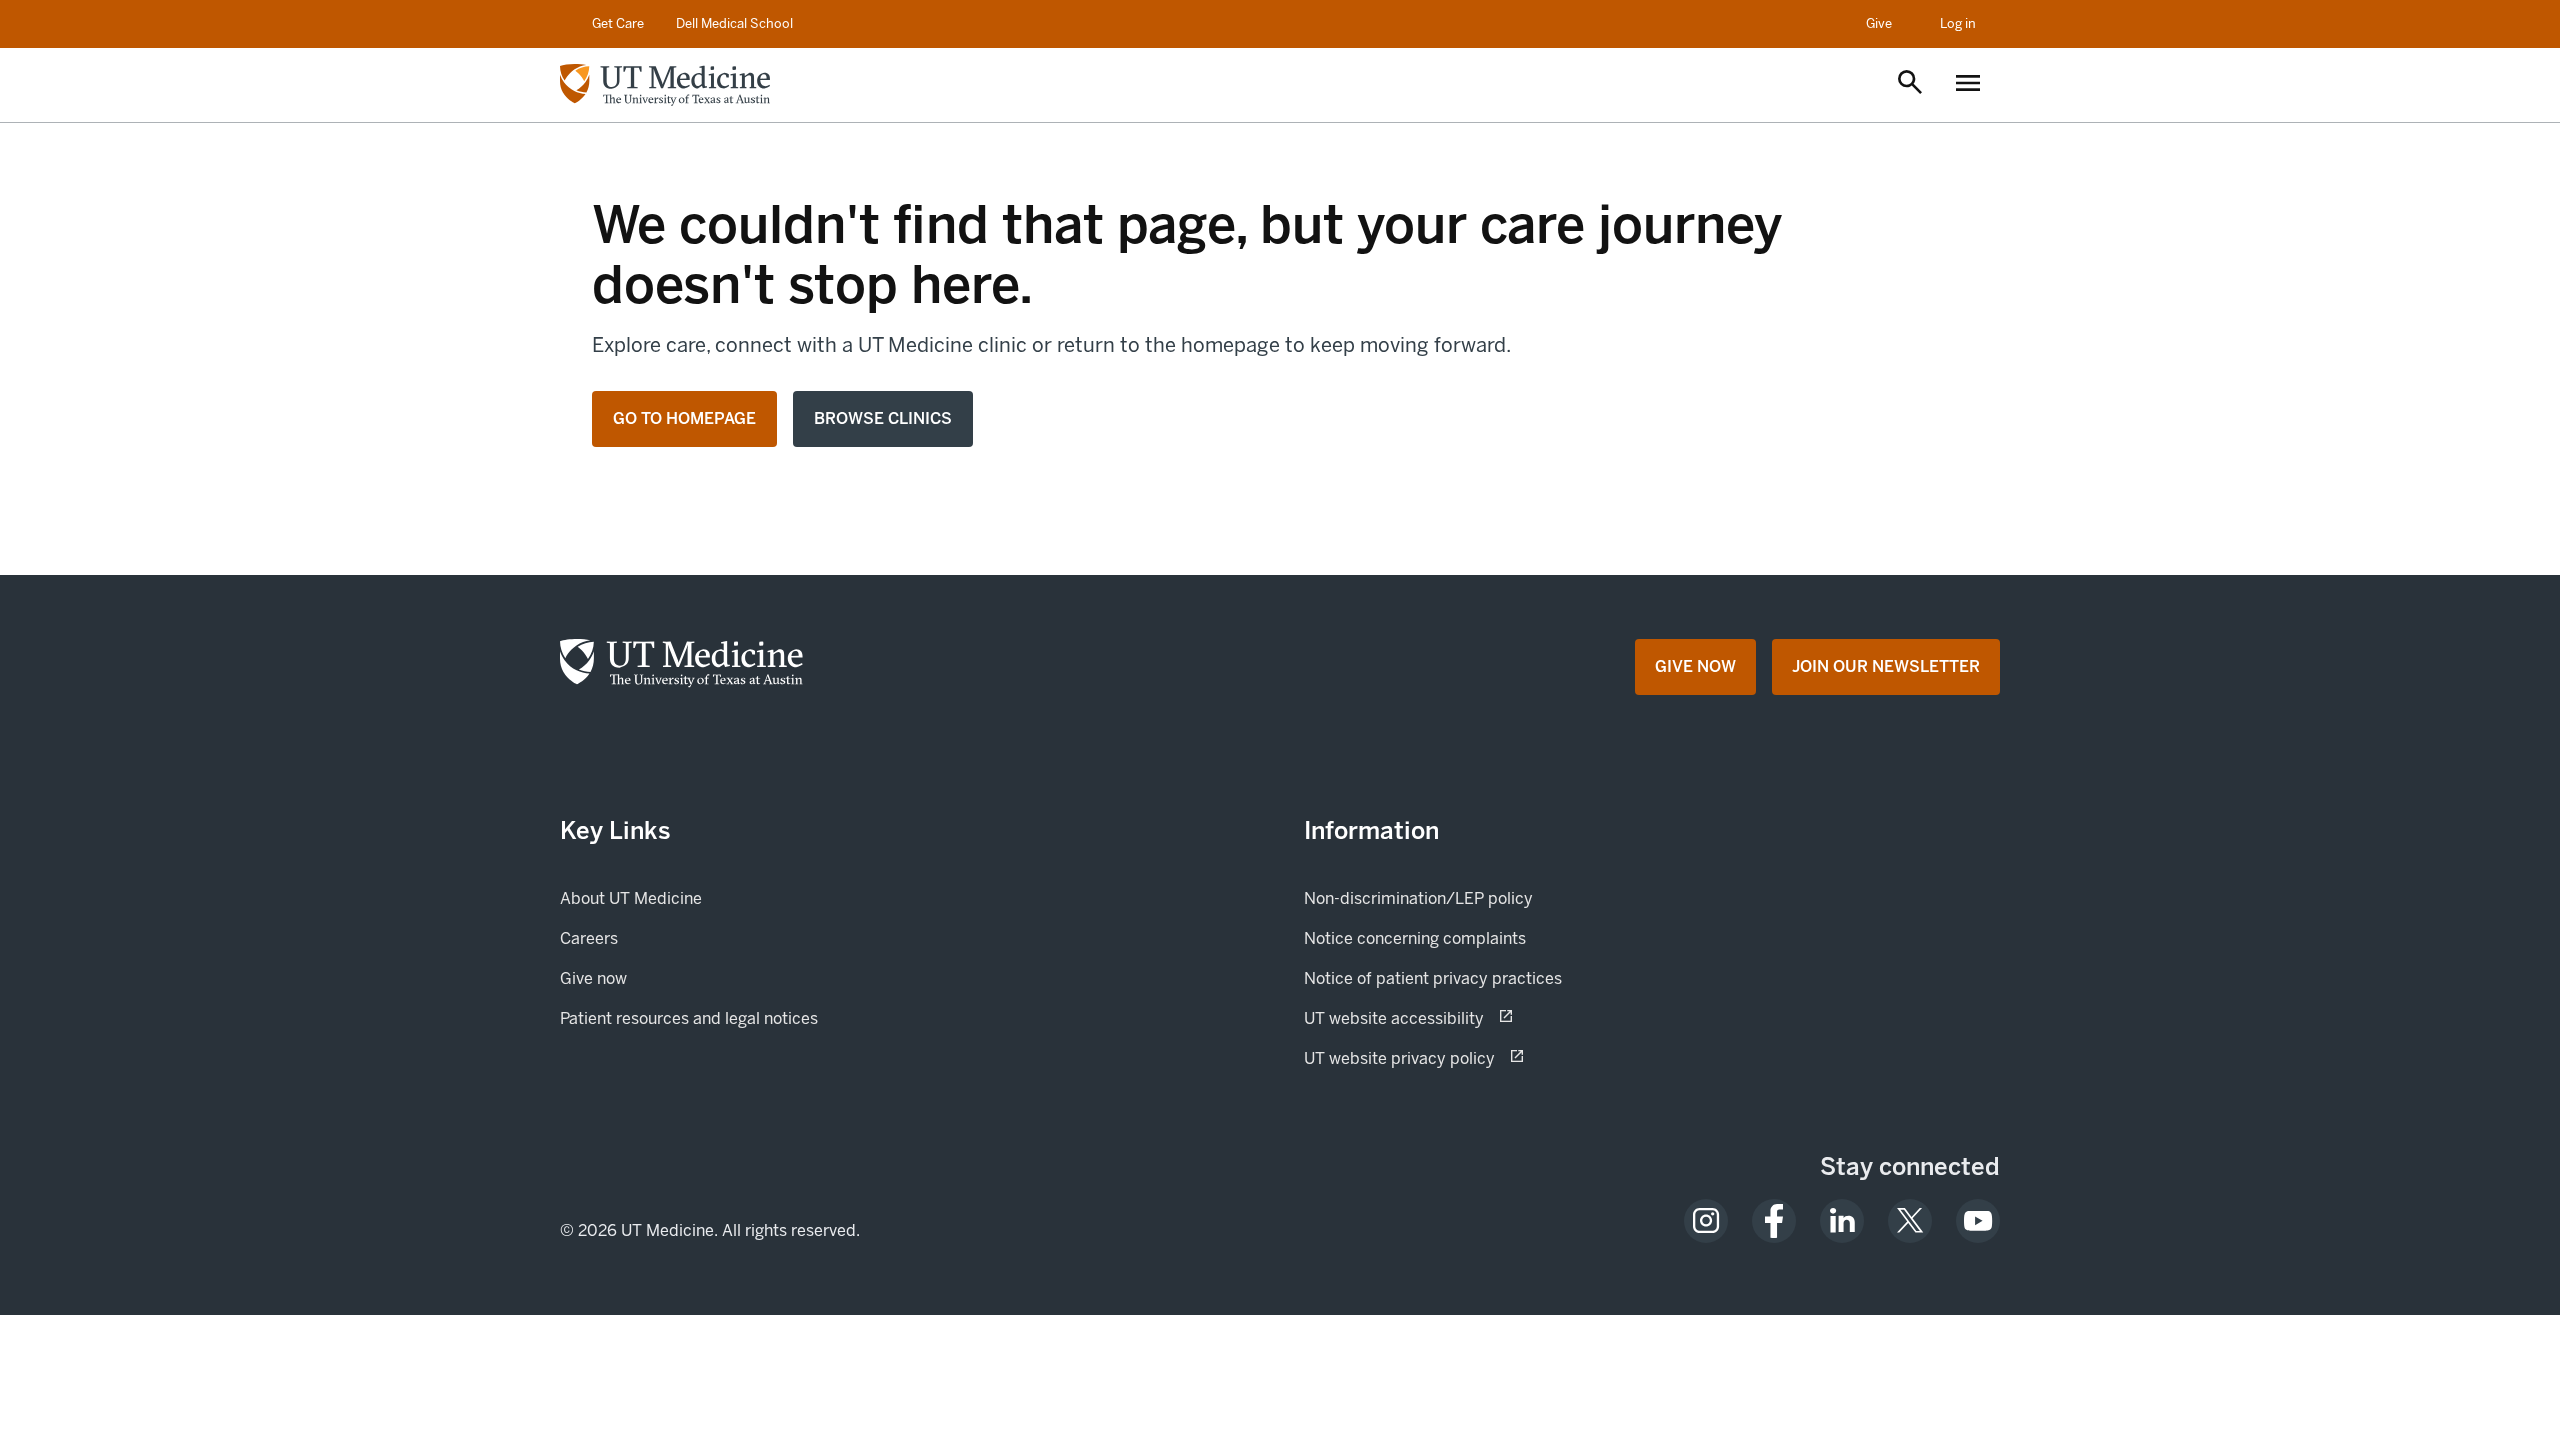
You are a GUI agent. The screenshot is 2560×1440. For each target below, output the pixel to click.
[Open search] (1910, 84)
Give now (661, 978)
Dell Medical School (734, 23)
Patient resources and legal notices (689, 1018)
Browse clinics (883, 418)
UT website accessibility (1464, 1018)
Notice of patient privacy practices (1433, 978)
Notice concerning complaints (1415, 938)
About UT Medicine (631, 898)
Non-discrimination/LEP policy (1418, 898)
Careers (589, 938)
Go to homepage (684, 418)
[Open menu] (1968, 85)
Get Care (618, 23)
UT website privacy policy (1470, 1058)
